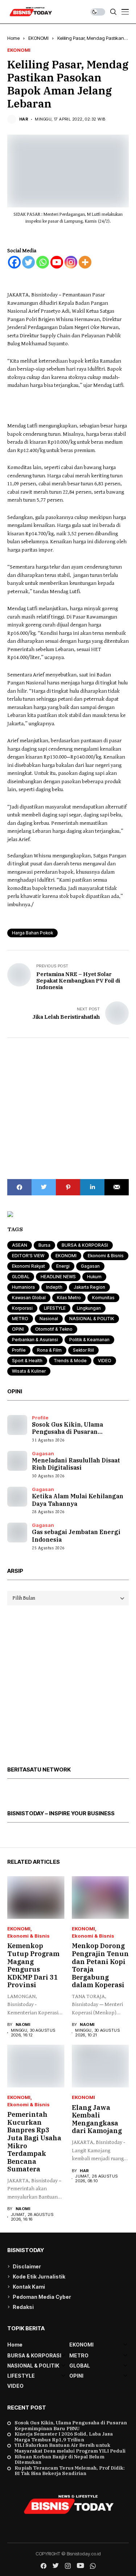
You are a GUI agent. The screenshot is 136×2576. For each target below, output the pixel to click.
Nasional (49, 1319)
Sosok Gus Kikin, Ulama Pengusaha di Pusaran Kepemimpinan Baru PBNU (71, 2426)
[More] (85, 262)
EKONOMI (38, 38)
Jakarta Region (89, 1287)
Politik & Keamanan (89, 1340)
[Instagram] (71, 262)
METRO (20, 1319)
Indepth (54, 1287)
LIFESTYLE (55, 1308)
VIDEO (105, 1361)
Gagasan (90, 1266)
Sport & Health (27, 1361)
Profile (19, 1350)
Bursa (44, 1245)
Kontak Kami (29, 2287)
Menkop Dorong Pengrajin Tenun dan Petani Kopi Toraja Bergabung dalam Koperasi (100, 1965)
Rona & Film (49, 1350)
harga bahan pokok (32, 933)
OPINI (18, 1329)
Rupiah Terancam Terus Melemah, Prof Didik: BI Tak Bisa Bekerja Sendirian (70, 2471)
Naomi (23, 2025)
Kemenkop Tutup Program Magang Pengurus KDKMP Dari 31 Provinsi (33, 1965)
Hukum (94, 1277)
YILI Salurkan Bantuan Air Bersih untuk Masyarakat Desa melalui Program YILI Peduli (70, 2448)
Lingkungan (89, 1308)
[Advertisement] (68, 1109)
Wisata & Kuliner (29, 1371)
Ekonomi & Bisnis (106, 1256)
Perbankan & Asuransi (35, 1340)
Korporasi (22, 1308)
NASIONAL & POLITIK (92, 1319)
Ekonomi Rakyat (28, 1266)
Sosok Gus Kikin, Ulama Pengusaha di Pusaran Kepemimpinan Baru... (67, 1432)
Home (13, 38)
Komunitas (103, 1298)
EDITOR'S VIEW (28, 1256)
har (24, 119)
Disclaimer (27, 2266)
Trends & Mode (70, 1361)
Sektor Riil (83, 1350)
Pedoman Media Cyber (42, 2297)
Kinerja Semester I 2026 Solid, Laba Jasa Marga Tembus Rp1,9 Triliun (64, 2437)
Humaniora (23, 1287)
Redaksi (23, 2307)
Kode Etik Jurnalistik (39, 2277)
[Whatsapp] (43, 262)
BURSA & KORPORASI (85, 1245)
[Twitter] (28, 262)
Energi (63, 1266)
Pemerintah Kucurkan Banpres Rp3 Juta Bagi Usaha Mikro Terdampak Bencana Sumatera (34, 2142)
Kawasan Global (29, 1298)
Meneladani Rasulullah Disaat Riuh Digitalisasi (76, 1464)
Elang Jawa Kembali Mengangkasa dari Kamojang (97, 2119)
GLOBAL (21, 1277)
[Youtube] (57, 262)
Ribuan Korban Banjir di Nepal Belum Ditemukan (59, 2460)
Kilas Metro (69, 1298)
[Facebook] (14, 262)
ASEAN (20, 1245)
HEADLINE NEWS (58, 1277)
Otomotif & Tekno (54, 1329)
